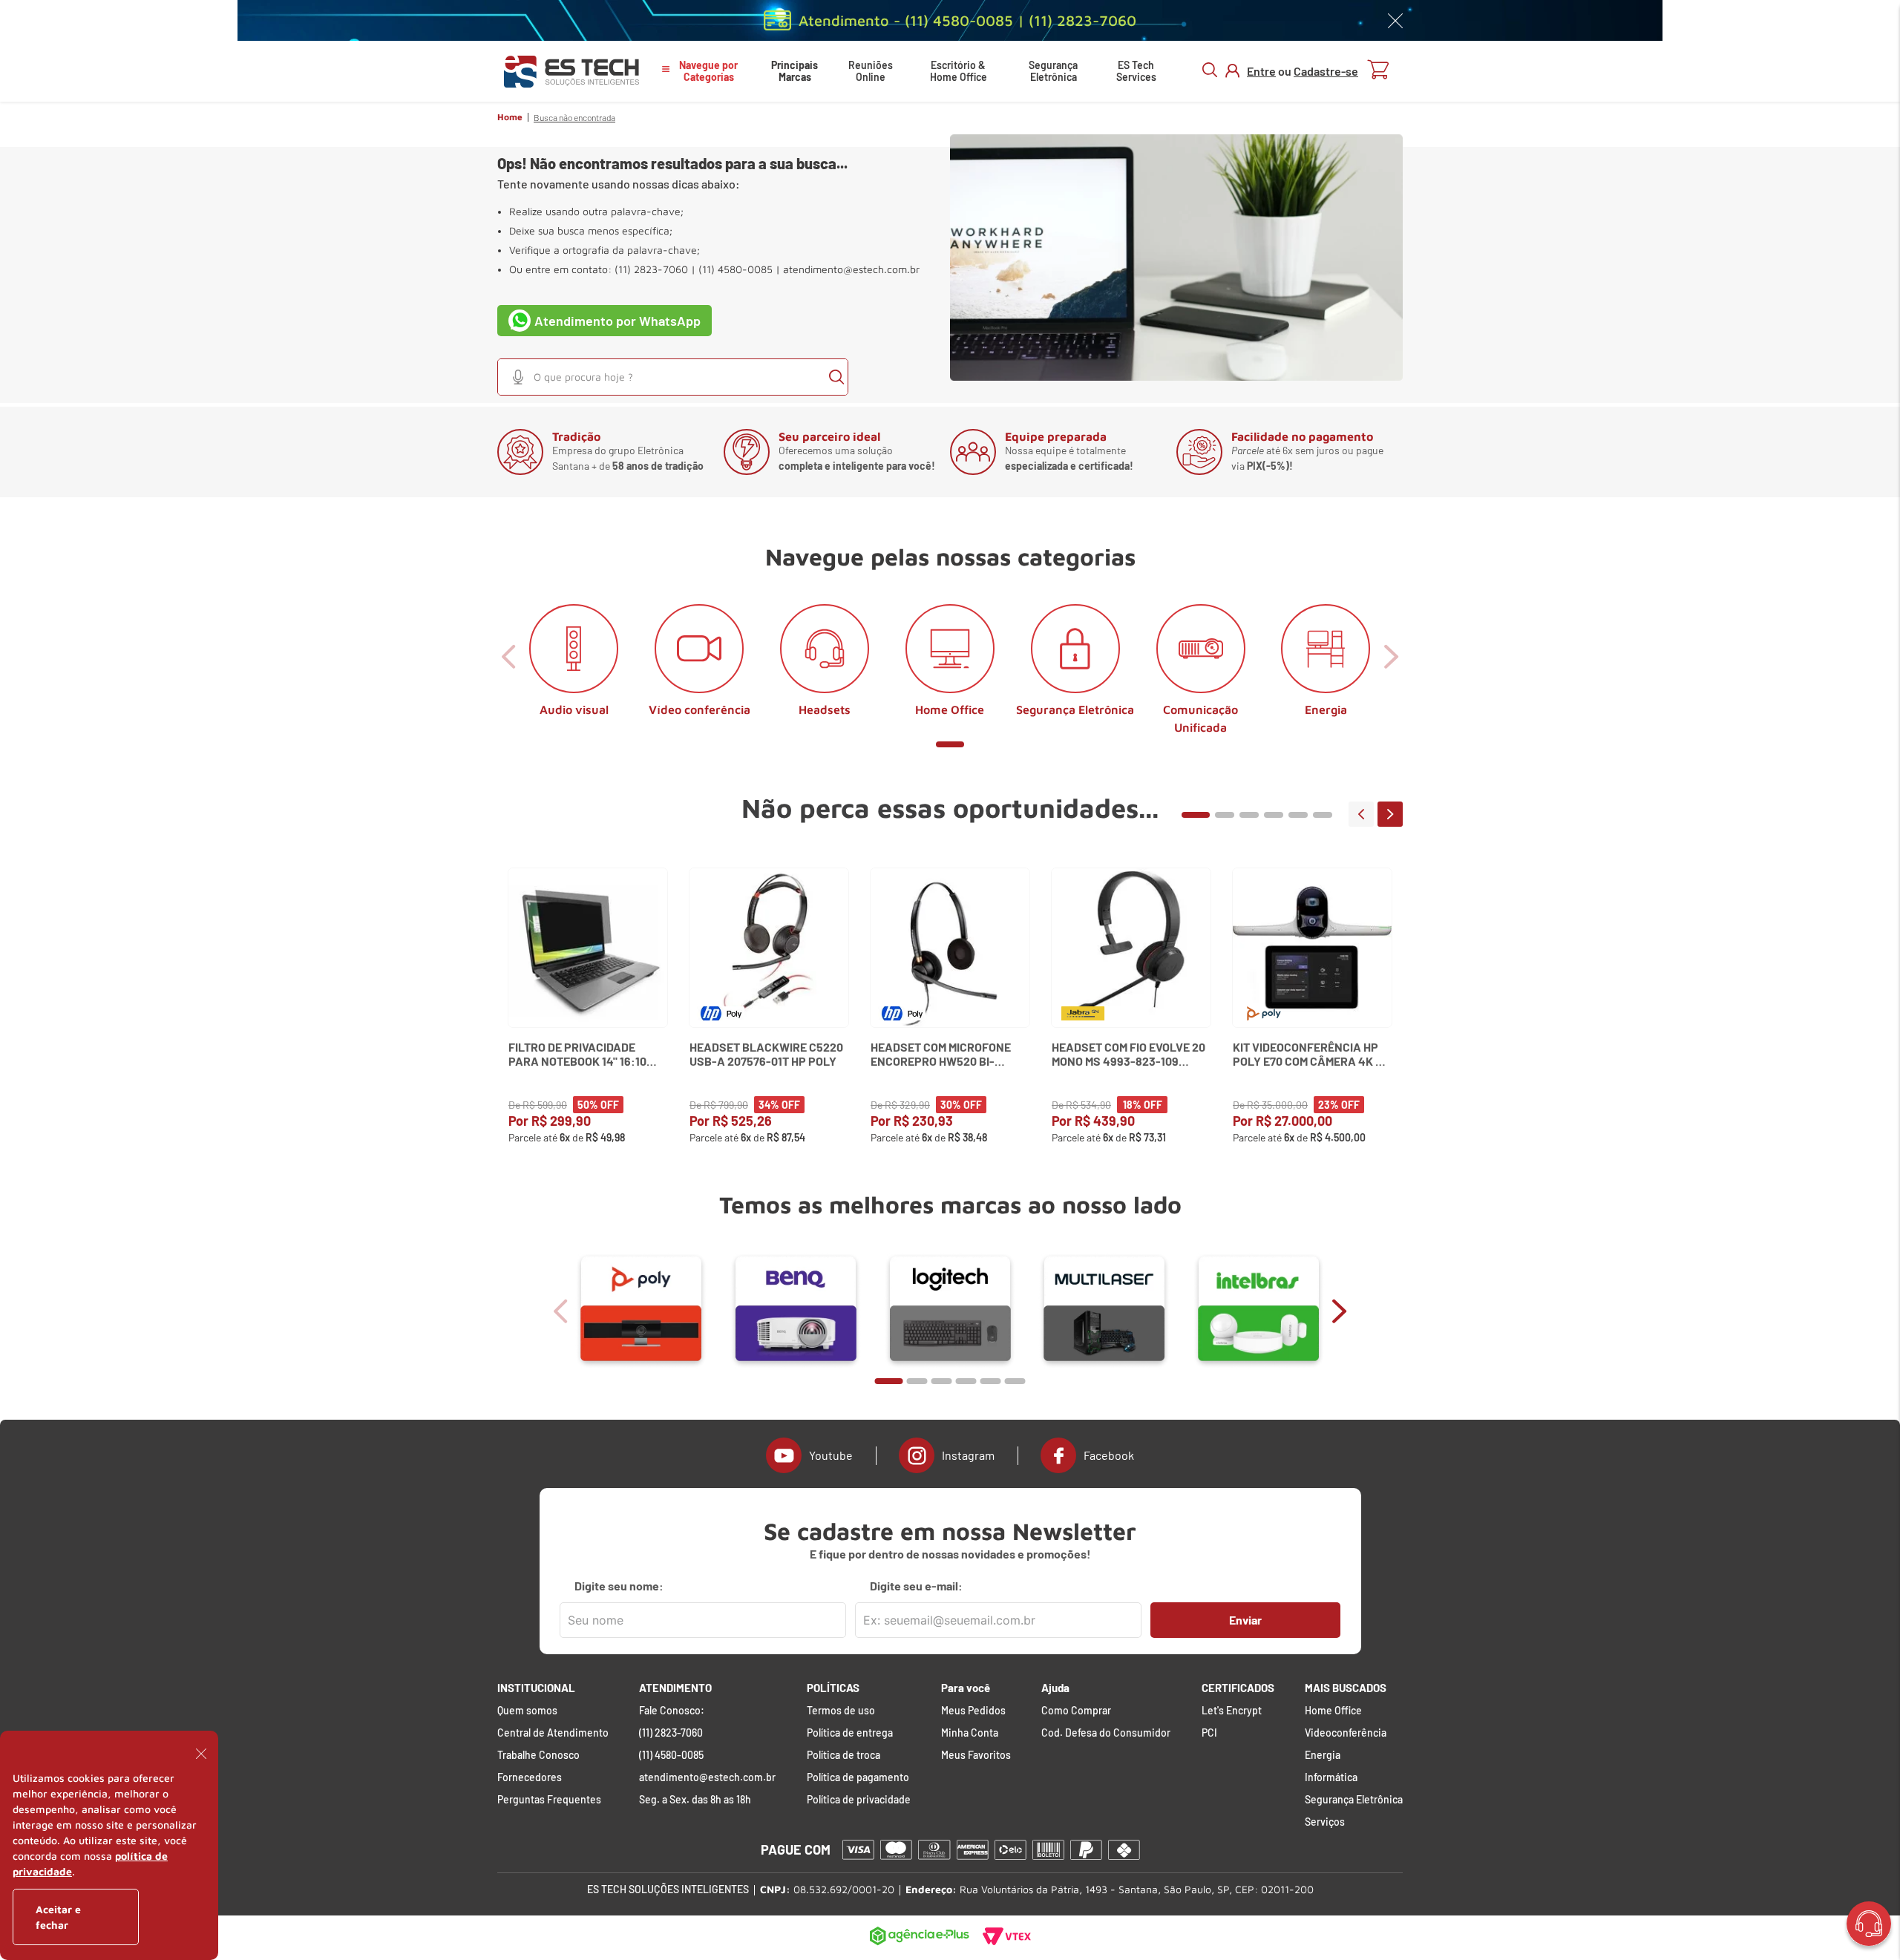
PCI (1209, 1733)
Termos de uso (841, 1711)
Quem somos (527, 1711)
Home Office (1333, 1711)
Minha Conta (970, 1733)
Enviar (1245, 1620)
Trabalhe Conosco (538, 1755)
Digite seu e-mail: (916, 1586)
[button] (518, 377)
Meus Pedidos (973, 1711)
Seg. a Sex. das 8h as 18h (695, 1800)
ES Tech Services (1136, 71)
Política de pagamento (858, 1777)
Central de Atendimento (553, 1733)
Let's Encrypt (1232, 1711)
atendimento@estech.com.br (851, 269)
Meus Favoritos (976, 1755)
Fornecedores (530, 1777)
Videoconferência (1346, 1733)
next (1390, 814)
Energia (1323, 1755)
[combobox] (673, 377)
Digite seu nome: (619, 1586)
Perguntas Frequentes (549, 1800)
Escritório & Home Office (959, 71)
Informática (1331, 1777)
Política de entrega (850, 1733)
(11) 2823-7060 (671, 1733)
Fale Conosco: (672, 1711)
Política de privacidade (859, 1800)
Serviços (1325, 1822)
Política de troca (843, 1755)
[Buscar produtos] (836, 377)
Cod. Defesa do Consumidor (1106, 1733)
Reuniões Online (871, 71)
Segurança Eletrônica (1053, 71)
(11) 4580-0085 (671, 1755)
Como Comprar (1076, 1711)
